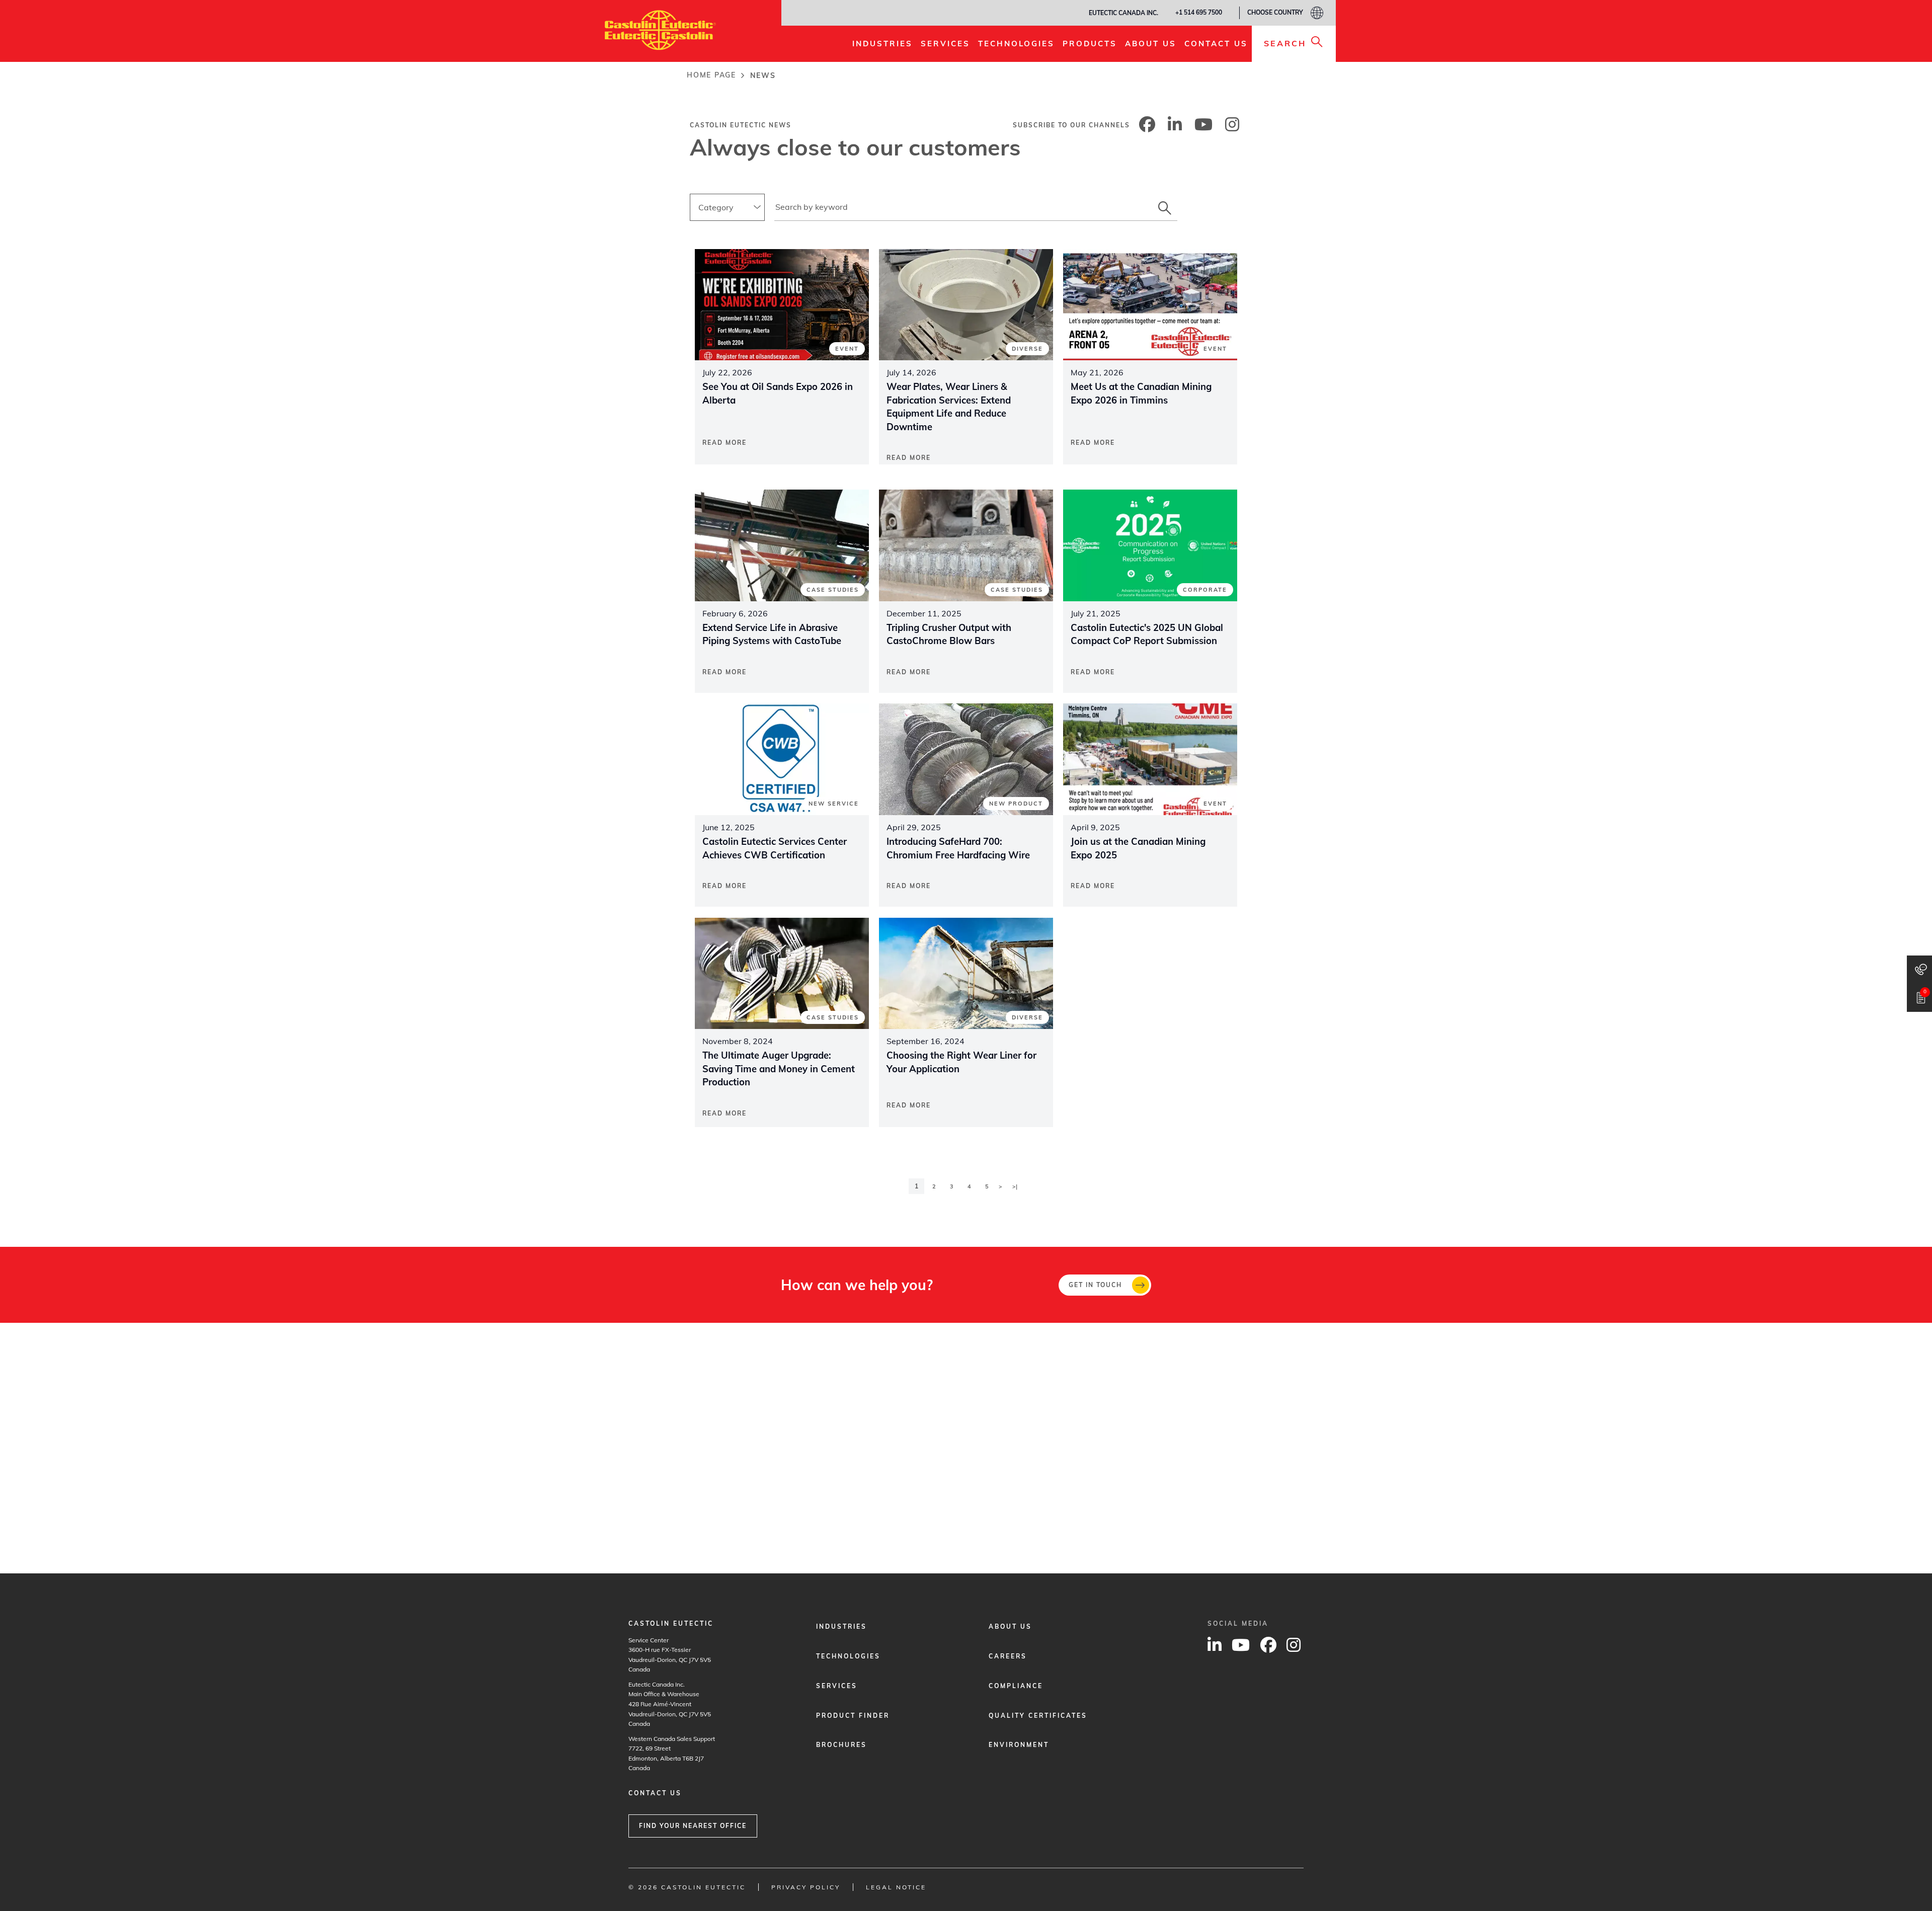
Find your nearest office (693, 1826)
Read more (725, 443)
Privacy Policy (806, 1887)
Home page (711, 75)
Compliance (1016, 1686)
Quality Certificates (1038, 1716)
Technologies (848, 1656)
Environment (1019, 1745)
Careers (1008, 1656)
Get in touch (1095, 1285)
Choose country (1275, 12)
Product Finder (853, 1716)
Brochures (841, 1745)
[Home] (660, 30)
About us (1010, 1626)
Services (837, 1686)
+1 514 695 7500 (1199, 12)
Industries (841, 1626)
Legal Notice (896, 1887)
